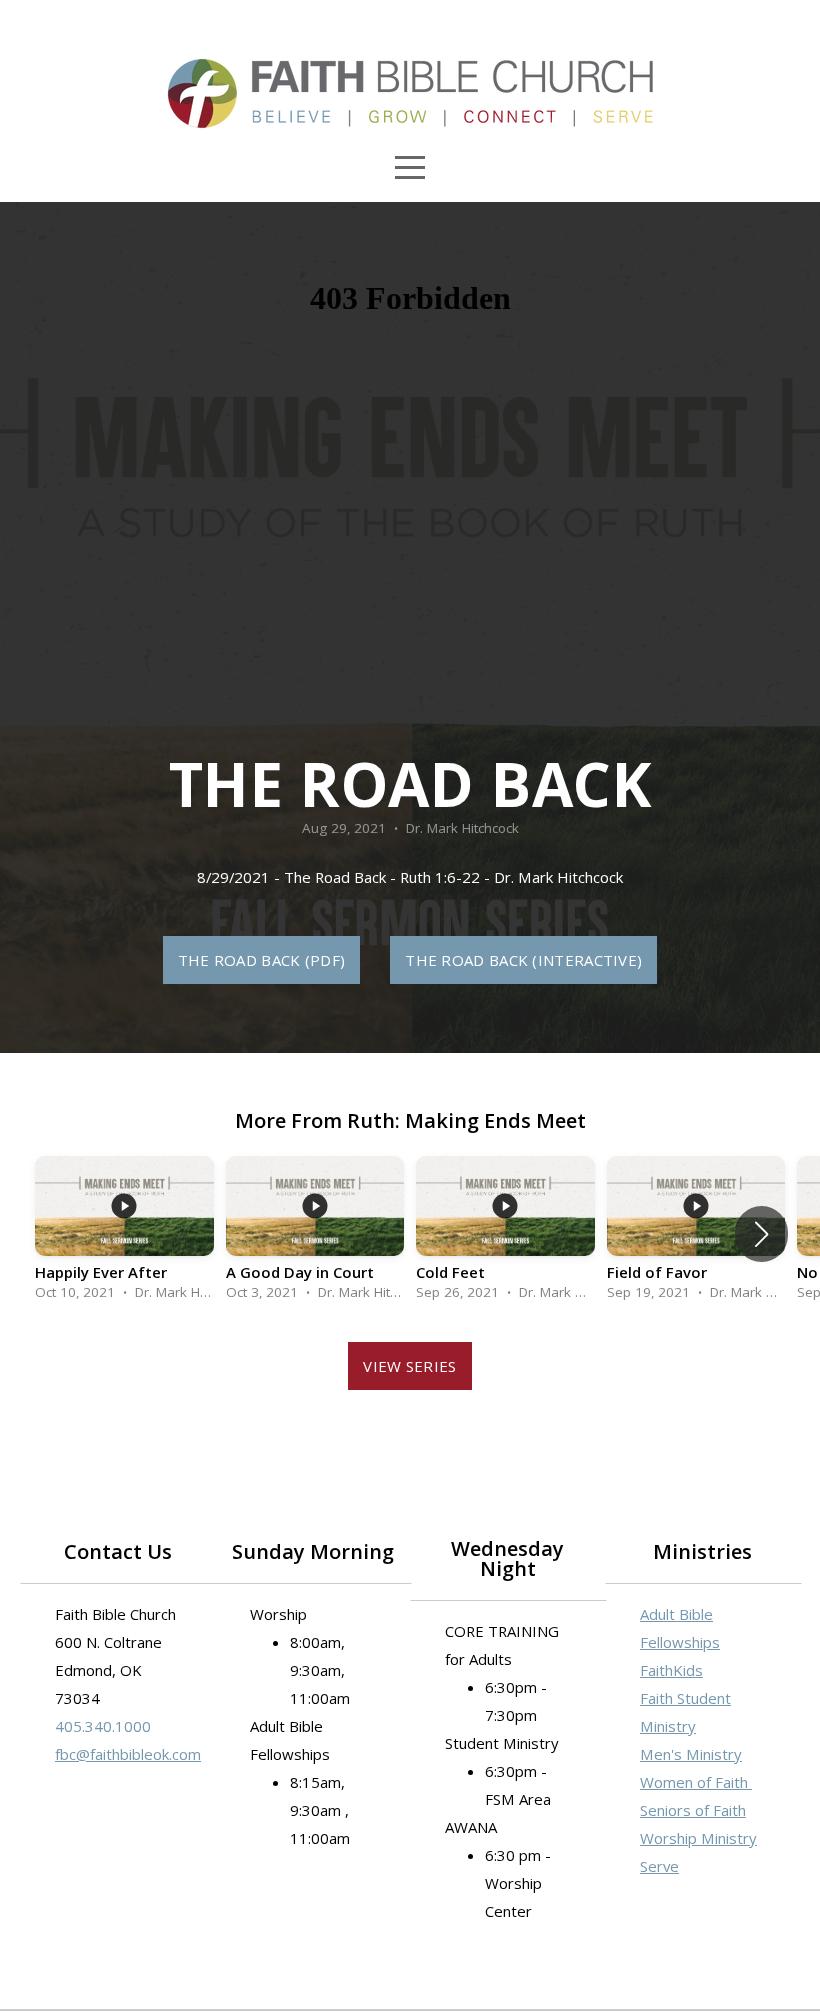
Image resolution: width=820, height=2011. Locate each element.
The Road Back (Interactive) (523, 960)
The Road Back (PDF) (262, 960)
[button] (761, 1234)
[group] (124, 1234)
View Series (409, 1366)
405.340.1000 (103, 1726)
